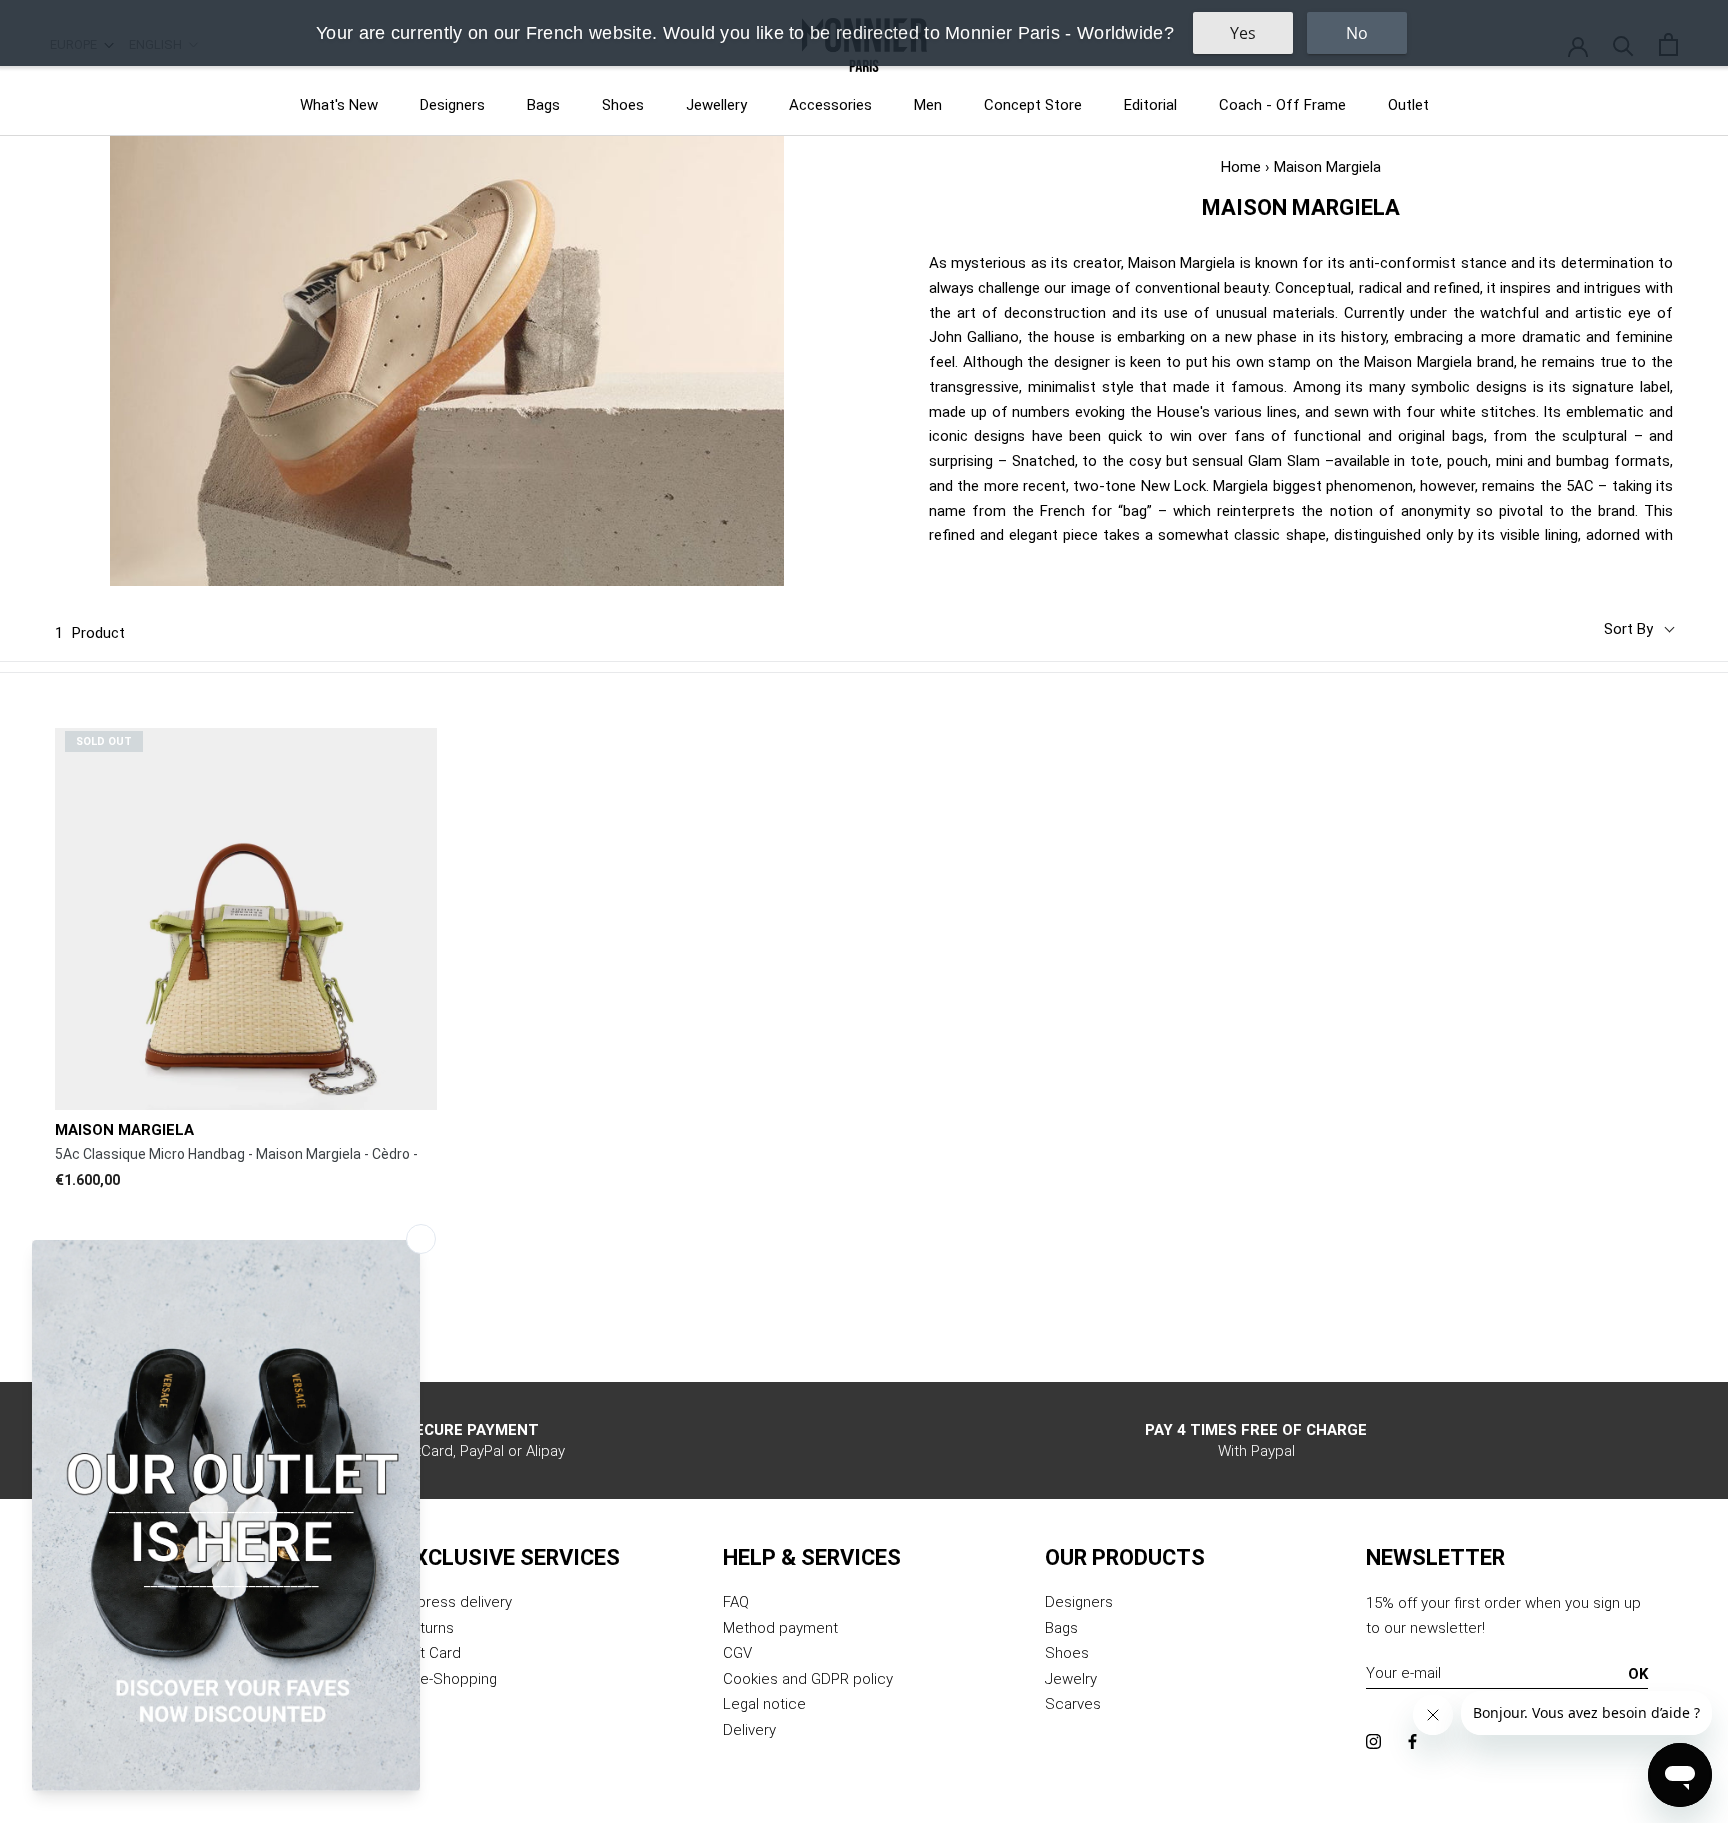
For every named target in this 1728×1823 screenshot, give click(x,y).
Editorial (1150, 105)
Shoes (623, 105)
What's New (339, 105)
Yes (1243, 33)
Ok (1638, 1674)
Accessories (830, 105)
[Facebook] (1412, 1741)
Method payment (780, 1628)
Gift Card (431, 1653)
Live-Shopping (449, 1679)
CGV (737, 1653)
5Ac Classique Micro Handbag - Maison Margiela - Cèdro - (236, 1154)
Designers (452, 105)
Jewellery (716, 105)
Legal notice (764, 1704)
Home (1241, 167)
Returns (428, 1628)
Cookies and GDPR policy (808, 1679)
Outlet (1408, 105)
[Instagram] (1373, 1741)
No (1357, 33)
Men (928, 105)
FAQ (736, 1602)
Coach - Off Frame (1282, 105)
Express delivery (457, 1602)
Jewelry (1071, 1679)
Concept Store (1033, 105)
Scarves (1073, 1704)
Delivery (749, 1730)
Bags (543, 105)
